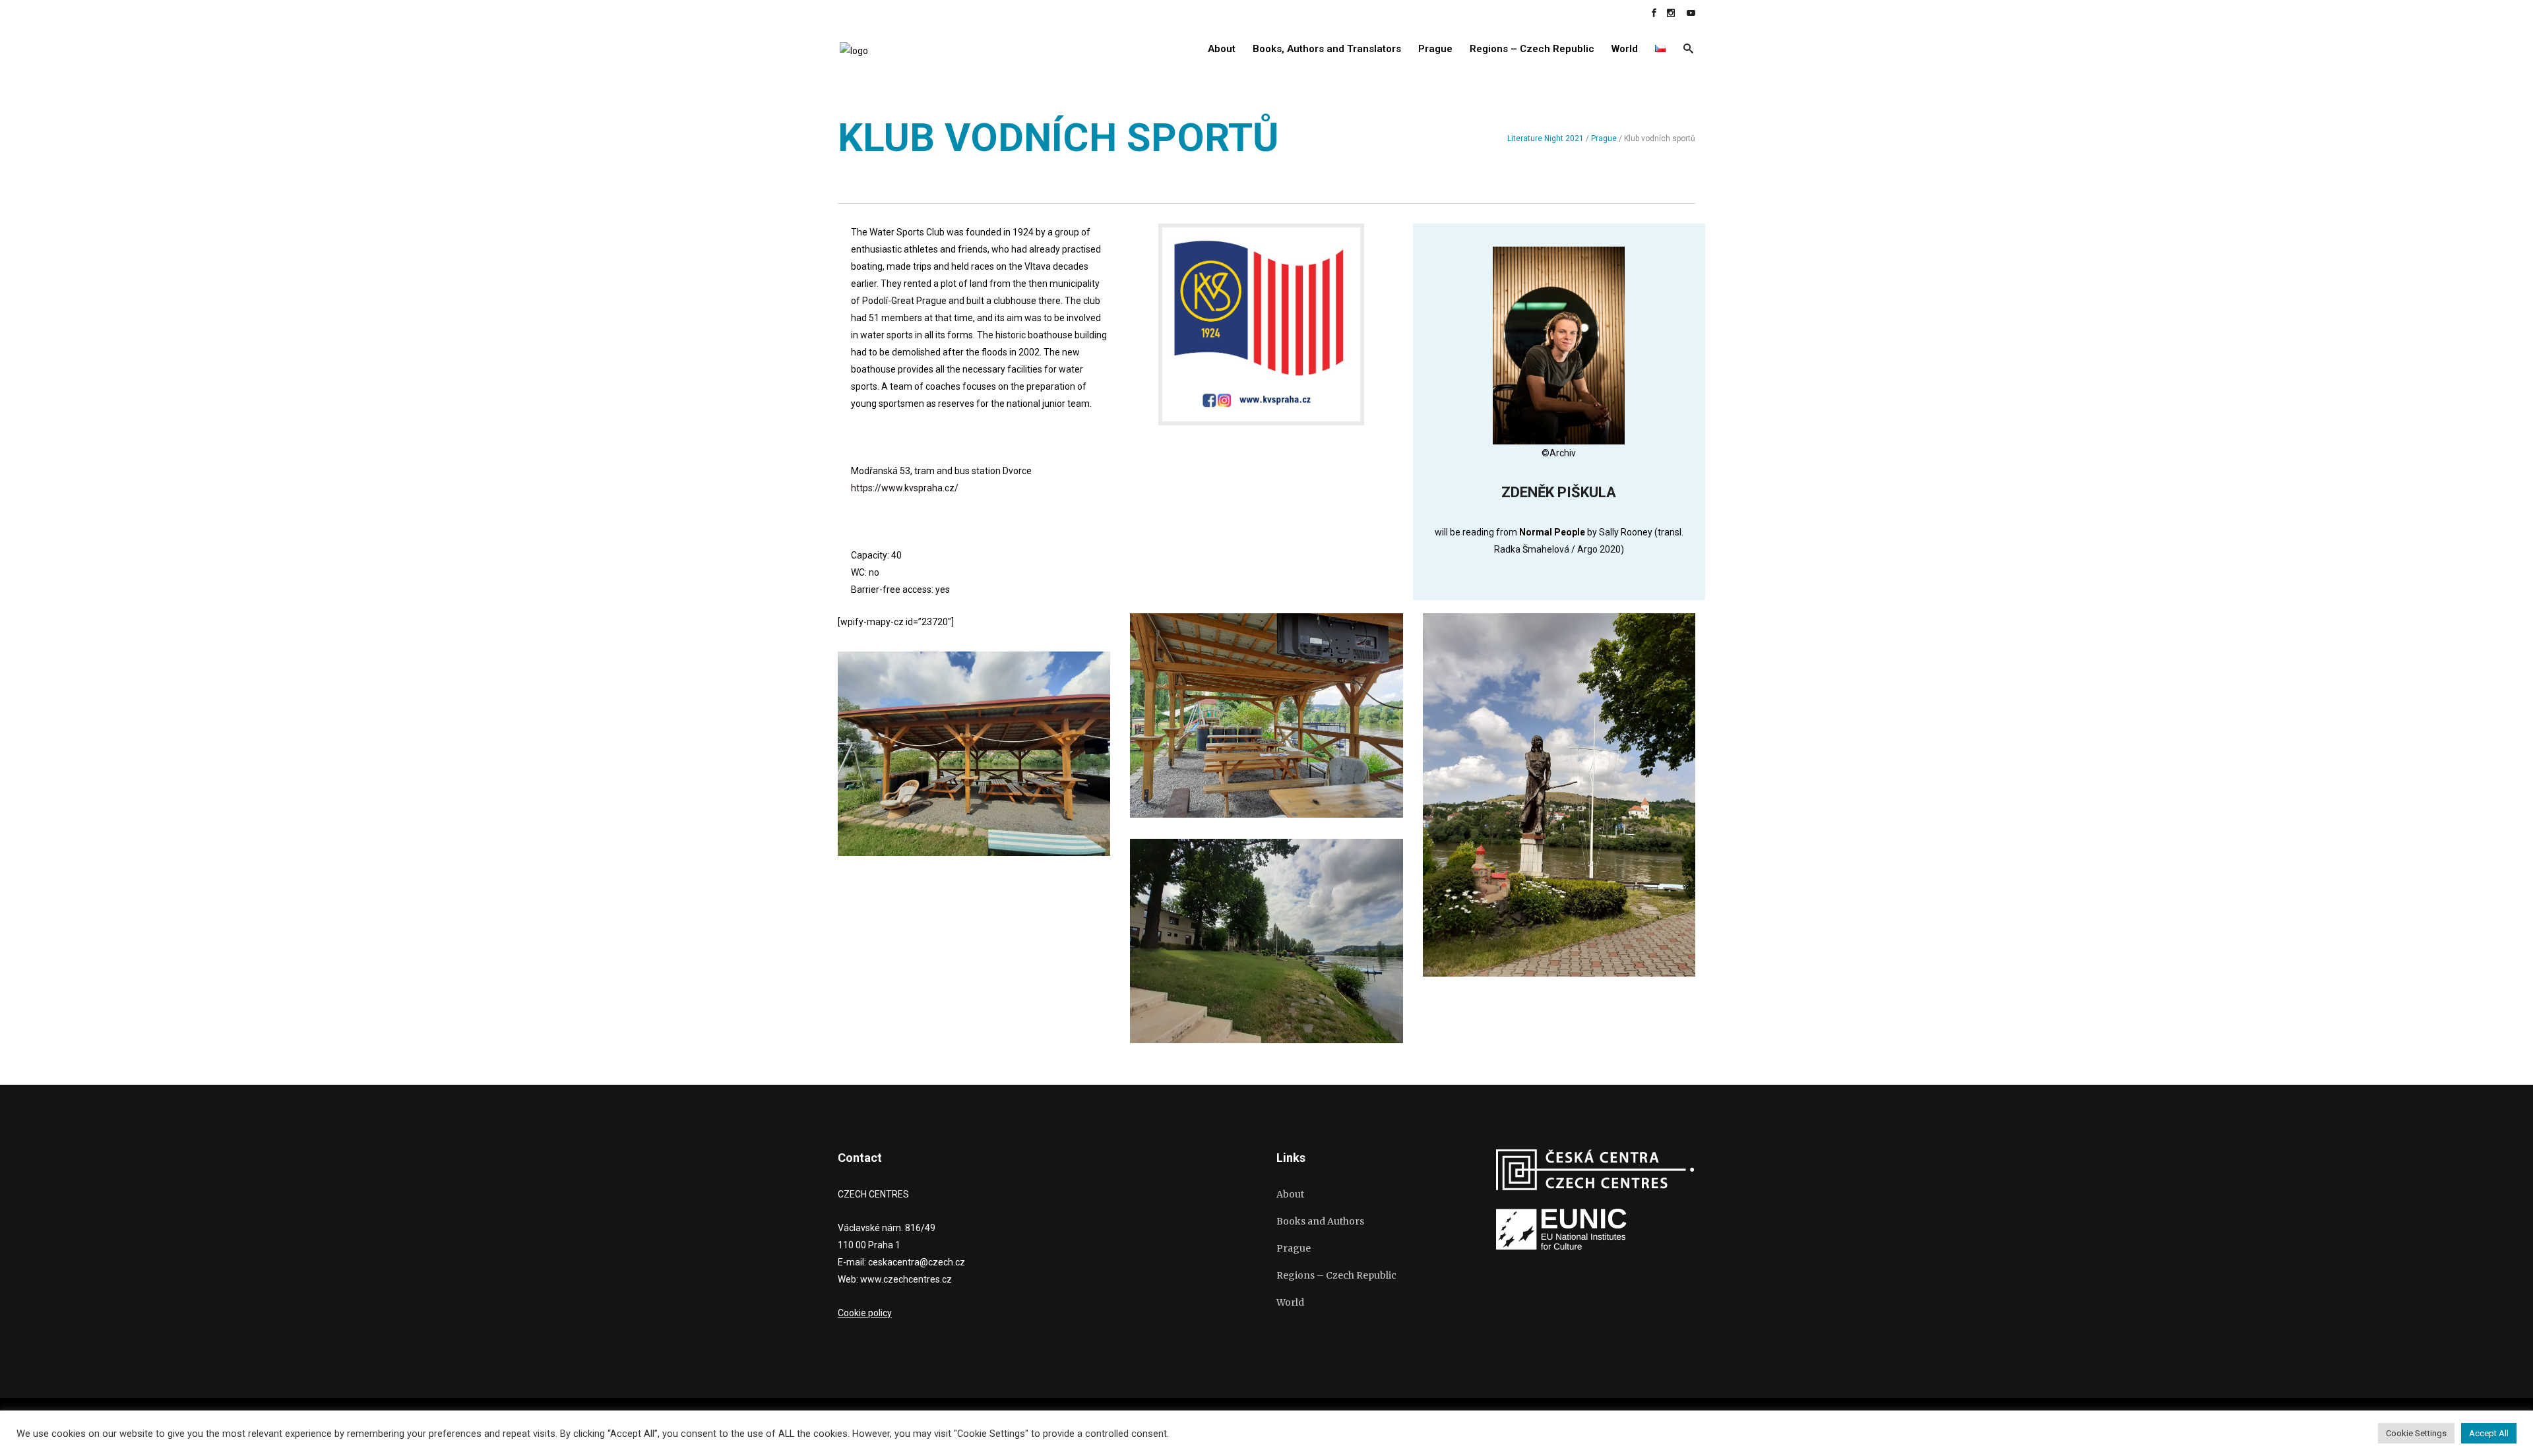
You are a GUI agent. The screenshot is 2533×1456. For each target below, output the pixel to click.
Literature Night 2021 (1546, 138)
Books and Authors (1320, 1221)
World (1290, 1302)
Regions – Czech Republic (1336, 1275)
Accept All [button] (2489, 1433)
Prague (1604, 138)
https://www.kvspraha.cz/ (905, 488)
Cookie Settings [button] (2416, 1433)
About (1290, 1194)
